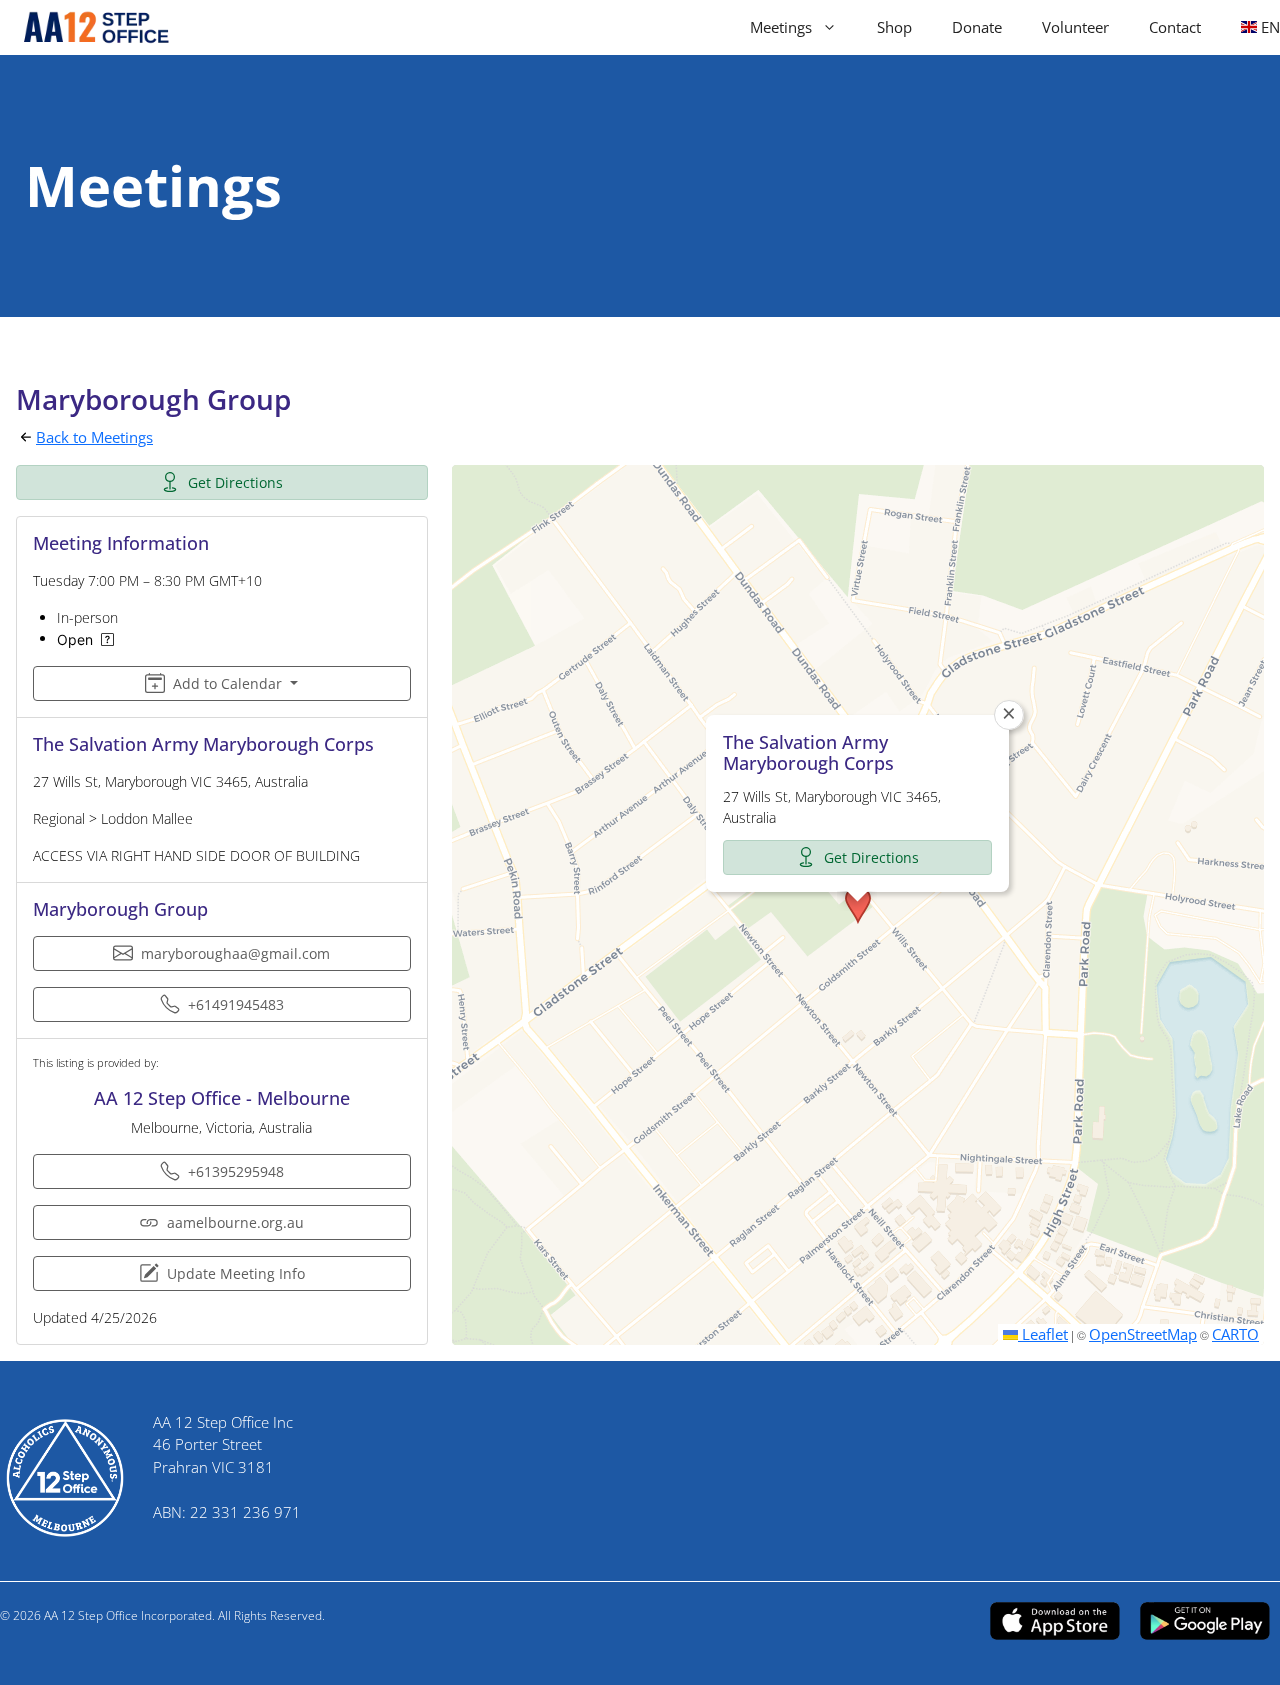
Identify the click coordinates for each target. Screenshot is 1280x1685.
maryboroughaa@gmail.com (235, 953)
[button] (858, 905)
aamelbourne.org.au (235, 1222)
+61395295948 (236, 1171)
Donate (977, 27)
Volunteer (1075, 27)
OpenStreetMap (1143, 1334)
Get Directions (235, 482)
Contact (1175, 27)
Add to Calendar (227, 683)
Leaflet (1043, 1334)
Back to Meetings (94, 437)
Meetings (781, 27)
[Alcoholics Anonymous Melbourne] (87, 27)
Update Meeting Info (236, 1273)
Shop (894, 27)
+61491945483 (236, 1004)
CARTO (1235, 1334)
